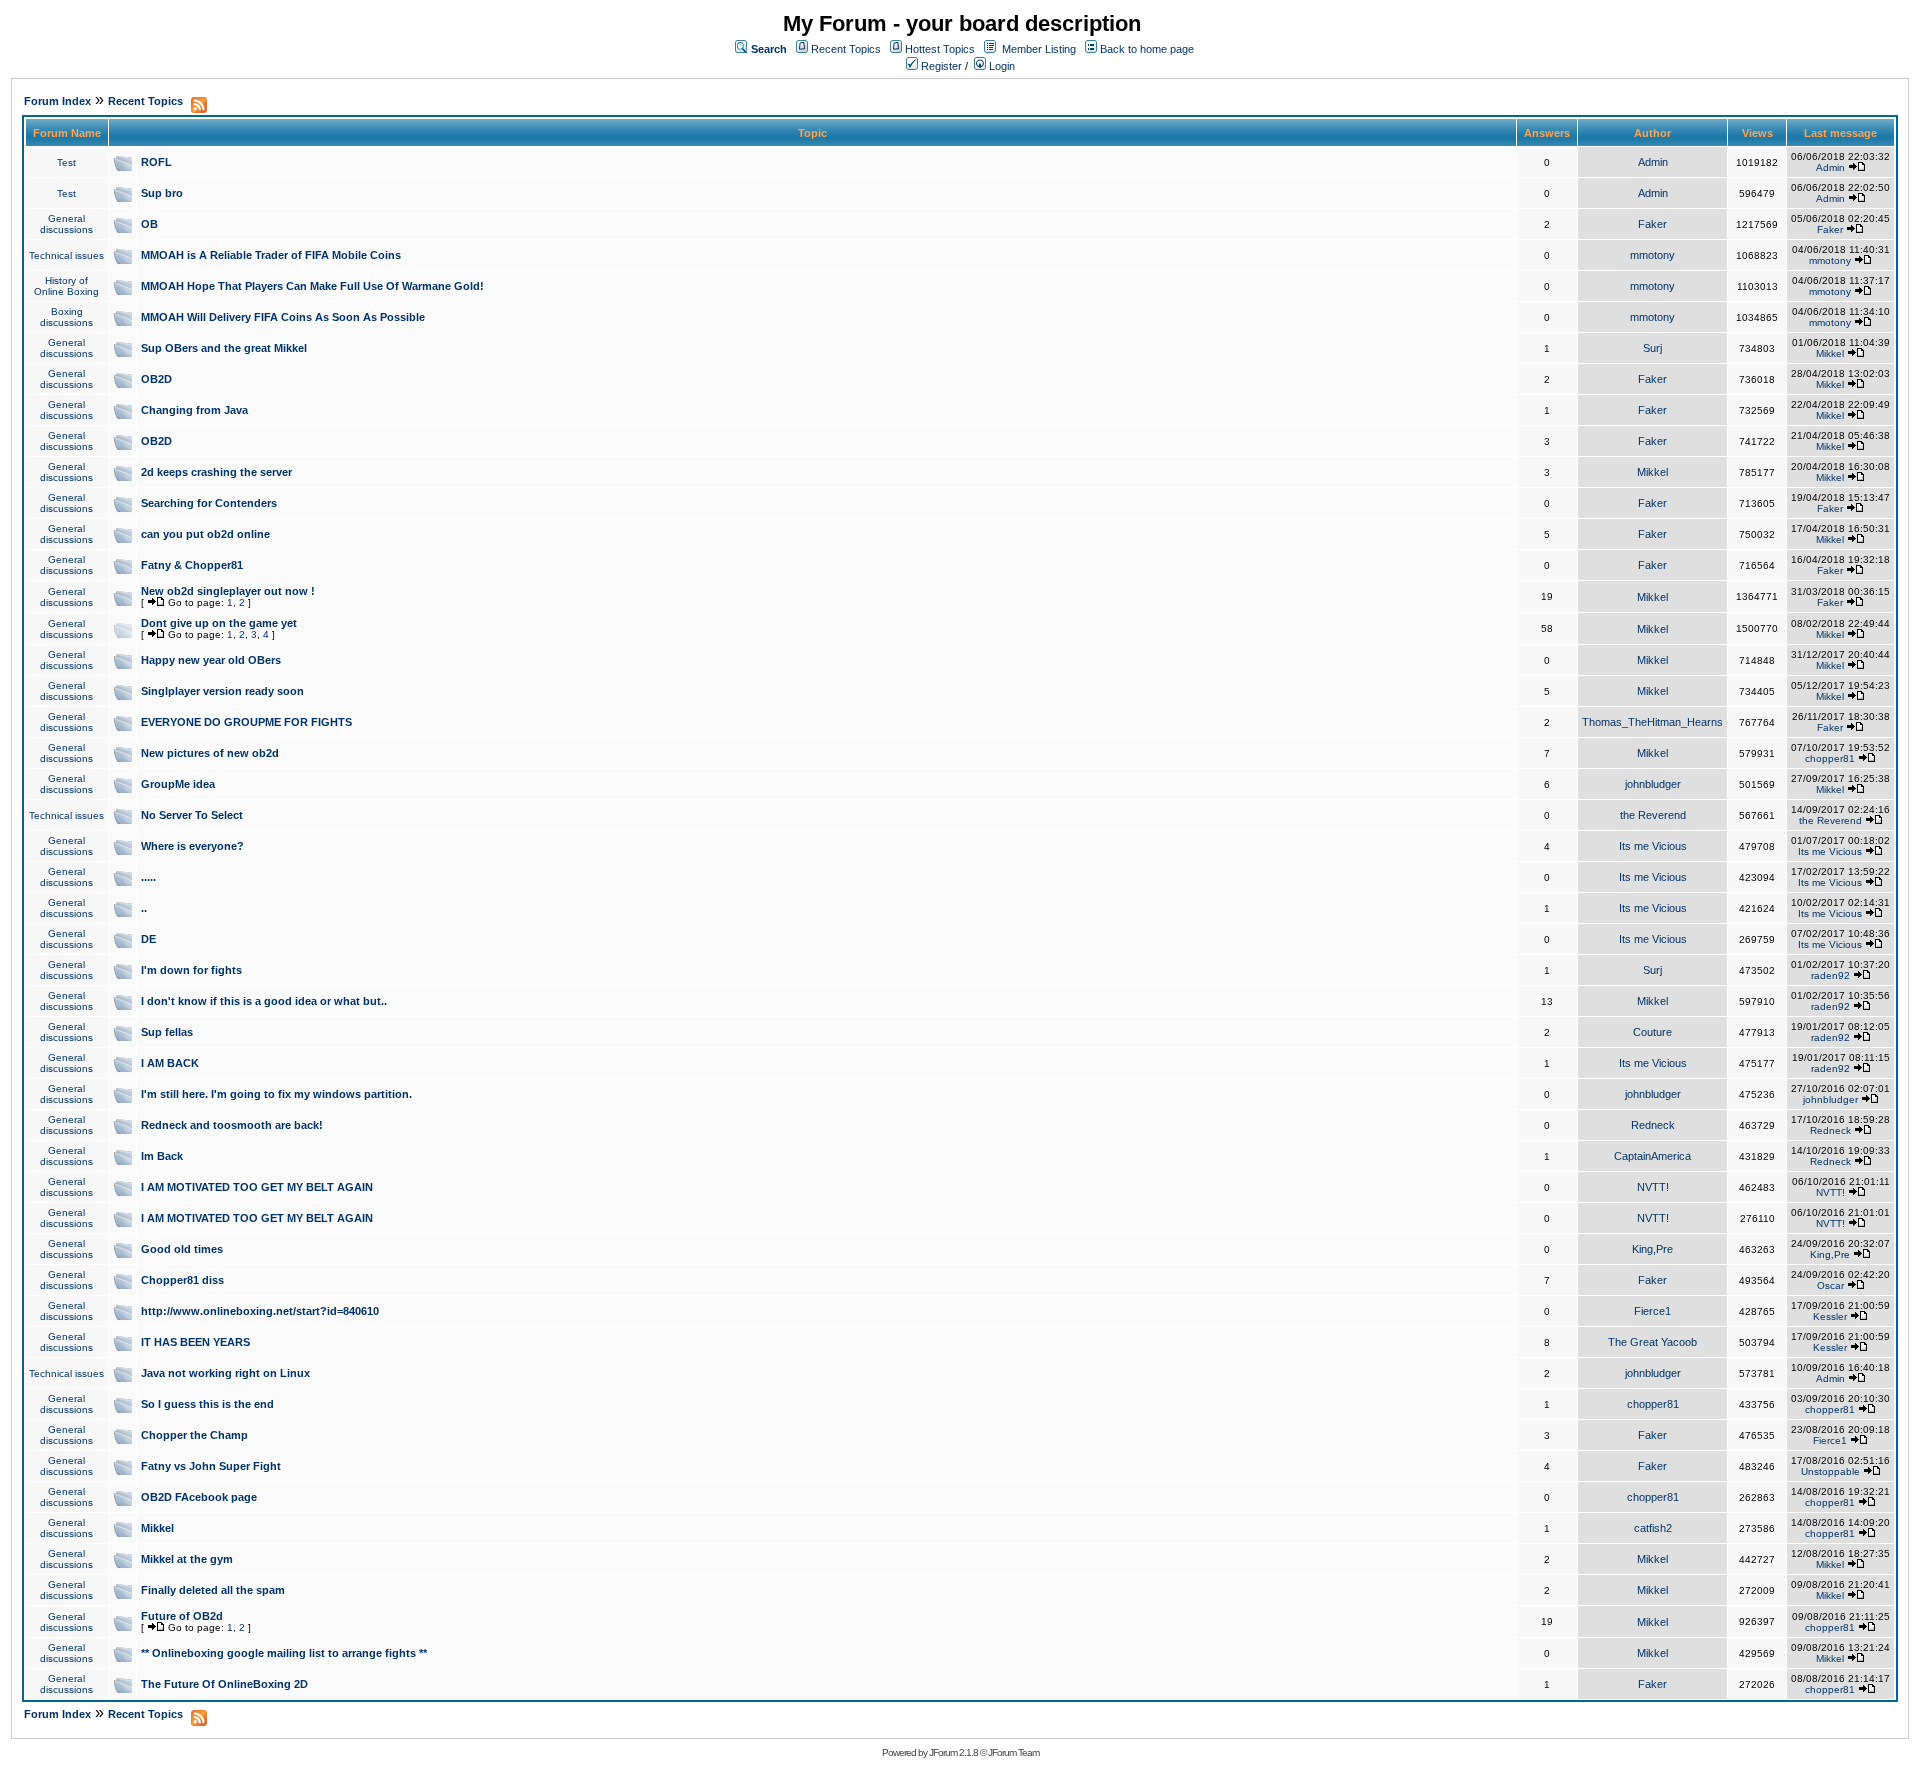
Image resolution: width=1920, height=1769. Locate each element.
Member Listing (1039, 49)
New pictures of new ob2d (210, 753)
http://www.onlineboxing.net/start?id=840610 (260, 1311)
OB (149, 224)
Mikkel (1830, 353)
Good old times (182, 1249)
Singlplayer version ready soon (222, 691)
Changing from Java (194, 410)
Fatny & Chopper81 (192, 565)
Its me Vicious (1653, 846)
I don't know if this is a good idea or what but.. (264, 1001)
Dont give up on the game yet (219, 623)
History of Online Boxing (66, 286)
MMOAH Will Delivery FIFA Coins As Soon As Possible (283, 317)
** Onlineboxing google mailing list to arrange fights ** (284, 1653)
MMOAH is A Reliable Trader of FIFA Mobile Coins (271, 255)
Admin (1653, 162)
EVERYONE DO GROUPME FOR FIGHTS (246, 722)
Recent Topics (846, 49)
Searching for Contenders (209, 503)
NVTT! (1653, 1187)
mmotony (1652, 255)
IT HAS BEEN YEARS (195, 1342)
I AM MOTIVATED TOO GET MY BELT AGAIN (257, 1187)
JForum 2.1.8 (953, 1752)
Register (940, 66)
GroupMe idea (178, 784)
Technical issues (66, 255)
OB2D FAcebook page (199, 1497)
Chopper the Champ (194, 1435)
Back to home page (1147, 49)
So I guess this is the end (207, 1404)
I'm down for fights (191, 970)
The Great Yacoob (1652, 1342)
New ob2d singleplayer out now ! (228, 591)
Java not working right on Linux (225, 1373)
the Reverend (1653, 815)
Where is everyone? (192, 846)
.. (144, 908)
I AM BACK (170, 1063)
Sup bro (162, 193)
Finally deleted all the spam (213, 1590)
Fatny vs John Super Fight (211, 1466)
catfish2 (1653, 1528)
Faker (1652, 224)
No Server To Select (192, 815)
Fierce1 (1652, 1311)
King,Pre (1652, 1249)
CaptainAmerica (1652, 1156)
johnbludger (1653, 784)
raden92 (1830, 975)
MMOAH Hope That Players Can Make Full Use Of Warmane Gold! (312, 286)
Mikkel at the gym (187, 1559)
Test (66, 162)
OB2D (156, 379)
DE (148, 939)
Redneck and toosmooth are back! (232, 1125)
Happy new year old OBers (211, 660)
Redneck (1653, 1125)
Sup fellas (167, 1032)
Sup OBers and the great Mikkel (224, 348)
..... (148, 877)
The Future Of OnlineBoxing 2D (224, 1684)
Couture (1652, 1032)
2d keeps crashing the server (216, 472)
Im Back (162, 1156)
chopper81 (1830, 758)
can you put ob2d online (205, 534)
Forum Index (57, 101)
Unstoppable (1830, 1471)
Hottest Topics (940, 49)
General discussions (66, 224)
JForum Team (1013, 1752)
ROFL (156, 162)
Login (1000, 66)
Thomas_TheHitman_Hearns (1652, 722)
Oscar (1830, 1285)
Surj (1652, 348)
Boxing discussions (66, 317)
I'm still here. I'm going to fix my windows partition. (276, 1094)
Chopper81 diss (182, 1280)
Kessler (1830, 1316)
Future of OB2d (182, 1616)
